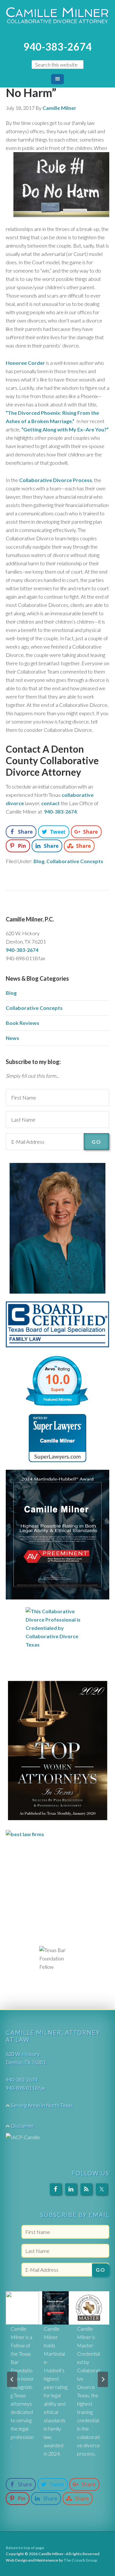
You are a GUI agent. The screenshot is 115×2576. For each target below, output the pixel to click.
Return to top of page (25, 2548)
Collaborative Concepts (75, 861)
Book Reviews (23, 1023)
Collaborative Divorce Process (56, 480)
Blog (39, 861)
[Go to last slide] (12, 2379)
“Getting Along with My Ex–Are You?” (65, 429)
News (12, 1038)
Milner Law (57, 19)
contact (50, 803)
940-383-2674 (57, 47)
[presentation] (22, 2308)
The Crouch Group (80, 2560)
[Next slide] (103, 2379)
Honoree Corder (25, 363)
